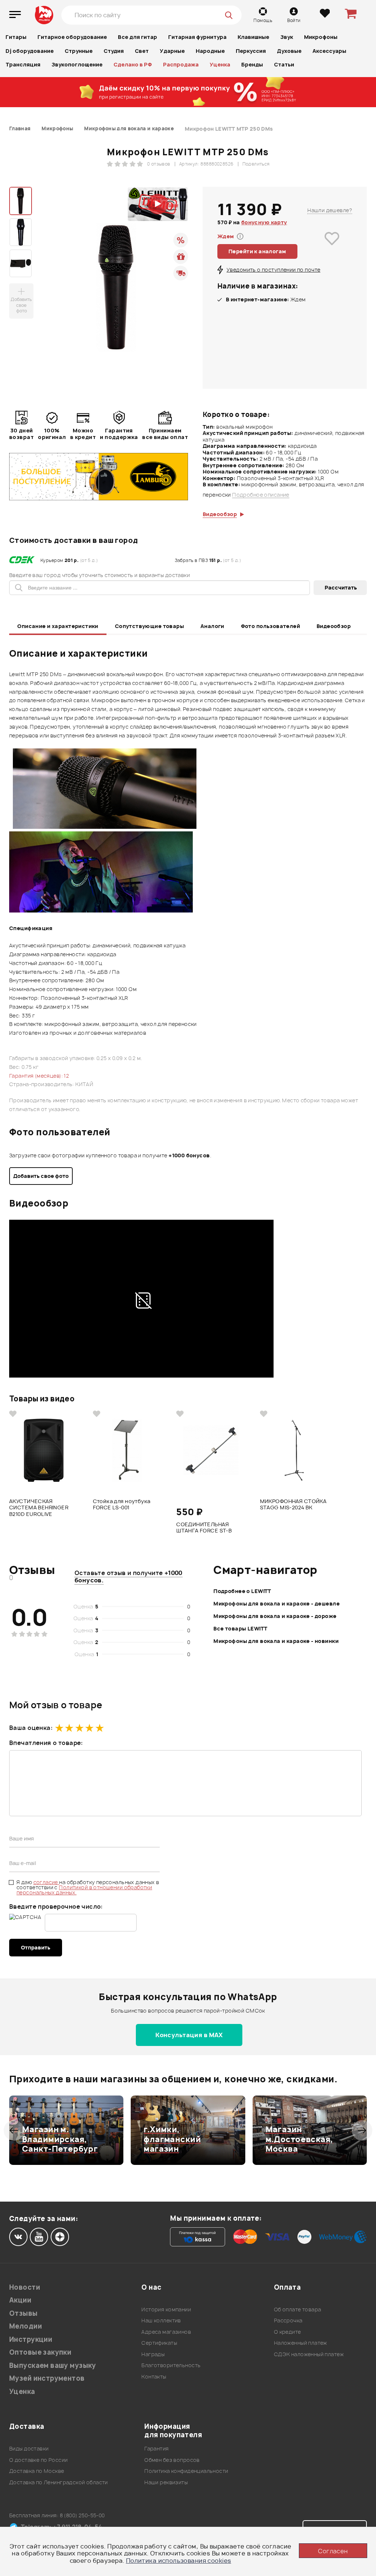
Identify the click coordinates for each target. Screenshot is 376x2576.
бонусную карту (264, 222)
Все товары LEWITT (240, 1628)
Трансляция (23, 64)
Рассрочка (288, 2320)
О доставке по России (38, 2460)
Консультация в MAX (189, 2035)
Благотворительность (171, 2365)
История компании (166, 2309)
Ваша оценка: (31, 1728)
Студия (114, 51)
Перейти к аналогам (257, 251)
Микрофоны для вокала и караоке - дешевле (276, 1603)
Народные (210, 51)
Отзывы (23, 2313)
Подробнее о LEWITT (242, 1591)
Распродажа (181, 64)
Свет (142, 51)
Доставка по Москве (37, 2471)
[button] (14, 2130)
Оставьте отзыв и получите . (129, 1577)
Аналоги (212, 626)
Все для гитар (138, 37)
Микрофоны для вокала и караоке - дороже (275, 1616)
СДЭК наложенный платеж (309, 2354)
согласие (46, 1882)
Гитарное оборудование (72, 37)
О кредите (288, 2332)
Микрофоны (321, 37)
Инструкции (31, 2339)
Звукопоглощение (77, 64)
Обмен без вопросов (172, 2460)
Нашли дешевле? (330, 210)
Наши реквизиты (166, 2482)
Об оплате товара (298, 2309)
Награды (153, 2354)
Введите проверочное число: (56, 1906)
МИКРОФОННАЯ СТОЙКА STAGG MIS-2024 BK (293, 1505)
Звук (287, 37)
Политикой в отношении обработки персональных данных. (84, 1890)
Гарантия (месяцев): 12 (39, 1076)
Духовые (289, 51)
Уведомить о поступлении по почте (273, 270)
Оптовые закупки (40, 2352)
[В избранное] (332, 249)
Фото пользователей (271, 626)
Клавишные (253, 37)
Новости (25, 2287)
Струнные (79, 51)
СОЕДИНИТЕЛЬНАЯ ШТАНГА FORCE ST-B (204, 1528)
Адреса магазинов (166, 2332)
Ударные (172, 51)
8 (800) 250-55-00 (82, 2515)
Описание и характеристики (58, 626)
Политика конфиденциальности (186, 2471)
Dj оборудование (30, 51)
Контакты (154, 2377)
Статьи (284, 64)
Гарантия (156, 2448)
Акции (20, 2300)
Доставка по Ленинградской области (59, 2482)
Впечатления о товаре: (46, 1743)
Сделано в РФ (133, 64)
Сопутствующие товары (149, 626)
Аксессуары (329, 51)
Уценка (220, 64)
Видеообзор (334, 626)
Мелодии (26, 2326)
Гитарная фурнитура (197, 37)
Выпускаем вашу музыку (53, 2365)
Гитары (16, 37)
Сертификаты (159, 2343)
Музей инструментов (47, 2378)
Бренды (252, 64)
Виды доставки (29, 2448)
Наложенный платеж (301, 2343)
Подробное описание (261, 495)
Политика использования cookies (179, 2561)
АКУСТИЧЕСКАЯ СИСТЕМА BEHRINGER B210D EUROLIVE (39, 1507)
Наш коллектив (161, 2320)
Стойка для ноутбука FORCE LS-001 (122, 1505)
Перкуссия (251, 51)
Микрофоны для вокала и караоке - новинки (276, 1641)
